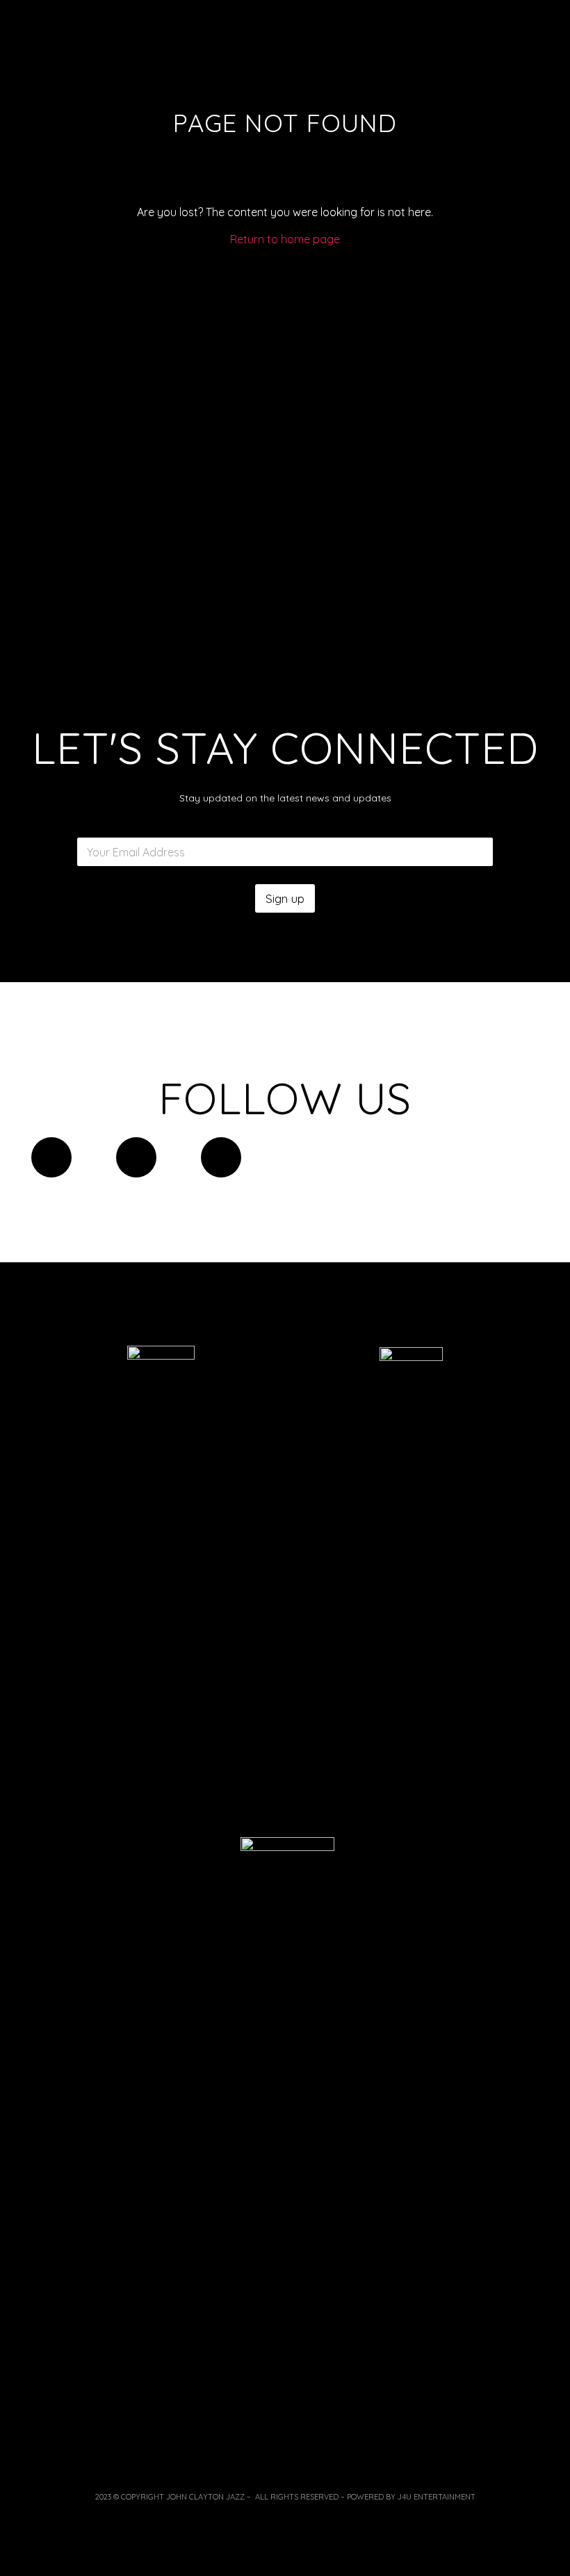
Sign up (285, 898)
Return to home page (285, 239)
